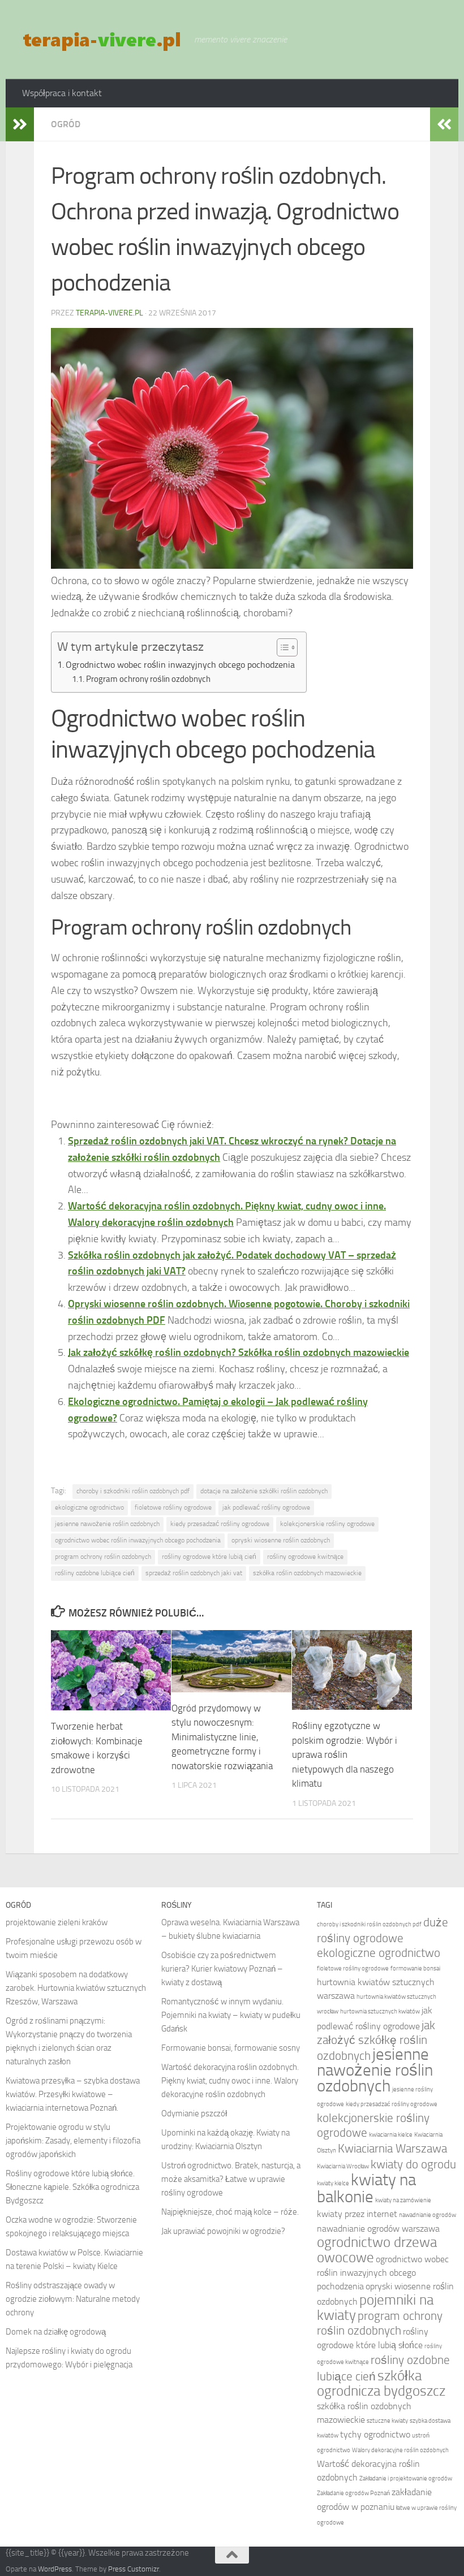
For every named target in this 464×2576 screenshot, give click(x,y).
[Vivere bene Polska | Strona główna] (103, 40)
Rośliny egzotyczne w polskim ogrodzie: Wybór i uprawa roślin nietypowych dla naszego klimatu (345, 1754)
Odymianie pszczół (194, 2113)
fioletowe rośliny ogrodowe (173, 1507)
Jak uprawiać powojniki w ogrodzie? (223, 2231)
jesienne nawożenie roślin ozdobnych (107, 1524)
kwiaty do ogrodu (413, 2164)
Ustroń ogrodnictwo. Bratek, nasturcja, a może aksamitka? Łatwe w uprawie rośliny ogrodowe (231, 2179)
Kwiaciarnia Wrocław (343, 2166)
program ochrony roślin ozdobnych (103, 1557)
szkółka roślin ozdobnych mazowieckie (307, 1573)
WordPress (55, 2569)
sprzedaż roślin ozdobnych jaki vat (194, 1573)
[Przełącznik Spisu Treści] (282, 647)
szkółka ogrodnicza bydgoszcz (381, 2383)
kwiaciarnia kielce (391, 2135)
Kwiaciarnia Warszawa (392, 2148)
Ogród (66, 124)
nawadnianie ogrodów (428, 2215)
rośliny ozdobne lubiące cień (95, 1573)
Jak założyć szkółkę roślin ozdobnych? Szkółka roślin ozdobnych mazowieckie (239, 1352)
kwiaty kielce (333, 2183)
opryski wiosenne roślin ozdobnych (281, 1540)
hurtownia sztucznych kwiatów (380, 2011)
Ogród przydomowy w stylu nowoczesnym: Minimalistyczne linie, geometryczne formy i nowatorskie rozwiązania (222, 1737)
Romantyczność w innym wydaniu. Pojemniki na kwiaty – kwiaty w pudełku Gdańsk (231, 2015)
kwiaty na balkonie (366, 2188)
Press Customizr (134, 2569)
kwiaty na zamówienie (403, 2200)
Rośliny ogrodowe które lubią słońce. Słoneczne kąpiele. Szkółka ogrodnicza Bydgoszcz (72, 2187)
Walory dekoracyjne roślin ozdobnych (400, 2450)
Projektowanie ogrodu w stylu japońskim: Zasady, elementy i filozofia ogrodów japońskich (73, 2141)
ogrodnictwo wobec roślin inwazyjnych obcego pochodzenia (138, 1540)
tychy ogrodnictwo (375, 2434)
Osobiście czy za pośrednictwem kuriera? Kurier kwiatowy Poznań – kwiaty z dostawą (222, 1969)
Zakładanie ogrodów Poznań (353, 2493)
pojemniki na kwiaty (375, 2307)
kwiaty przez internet (357, 2214)
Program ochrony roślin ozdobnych (148, 679)
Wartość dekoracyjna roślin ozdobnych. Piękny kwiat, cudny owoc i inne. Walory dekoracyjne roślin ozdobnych (230, 2081)
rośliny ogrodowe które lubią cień (209, 1557)
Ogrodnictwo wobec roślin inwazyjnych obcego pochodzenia (180, 665)
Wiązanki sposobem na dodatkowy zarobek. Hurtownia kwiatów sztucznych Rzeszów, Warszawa (76, 1988)
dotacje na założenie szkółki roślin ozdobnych (264, 1491)
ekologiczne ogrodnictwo (89, 1507)
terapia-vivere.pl (109, 313)
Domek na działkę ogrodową (56, 2332)
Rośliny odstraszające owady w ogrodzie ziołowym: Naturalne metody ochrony (73, 2299)
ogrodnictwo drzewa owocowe (377, 2250)
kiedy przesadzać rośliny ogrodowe (220, 1524)
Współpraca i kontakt (62, 93)
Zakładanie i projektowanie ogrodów (406, 2478)
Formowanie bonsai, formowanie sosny (231, 2048)
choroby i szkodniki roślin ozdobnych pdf (133, 1491)
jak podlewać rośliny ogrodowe (266, 1507)
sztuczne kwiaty (387, 2421)
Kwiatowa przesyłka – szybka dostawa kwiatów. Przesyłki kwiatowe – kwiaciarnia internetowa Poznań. (73, 2094)
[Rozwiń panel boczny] (20, 124)
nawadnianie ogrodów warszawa (378, 2229)
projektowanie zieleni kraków (57, 1922)
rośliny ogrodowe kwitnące (305, 1557)
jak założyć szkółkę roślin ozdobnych (376, 2040)
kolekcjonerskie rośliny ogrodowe (327, 1524)
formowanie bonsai (415, 1968)
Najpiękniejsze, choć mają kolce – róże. (230, 2212)
